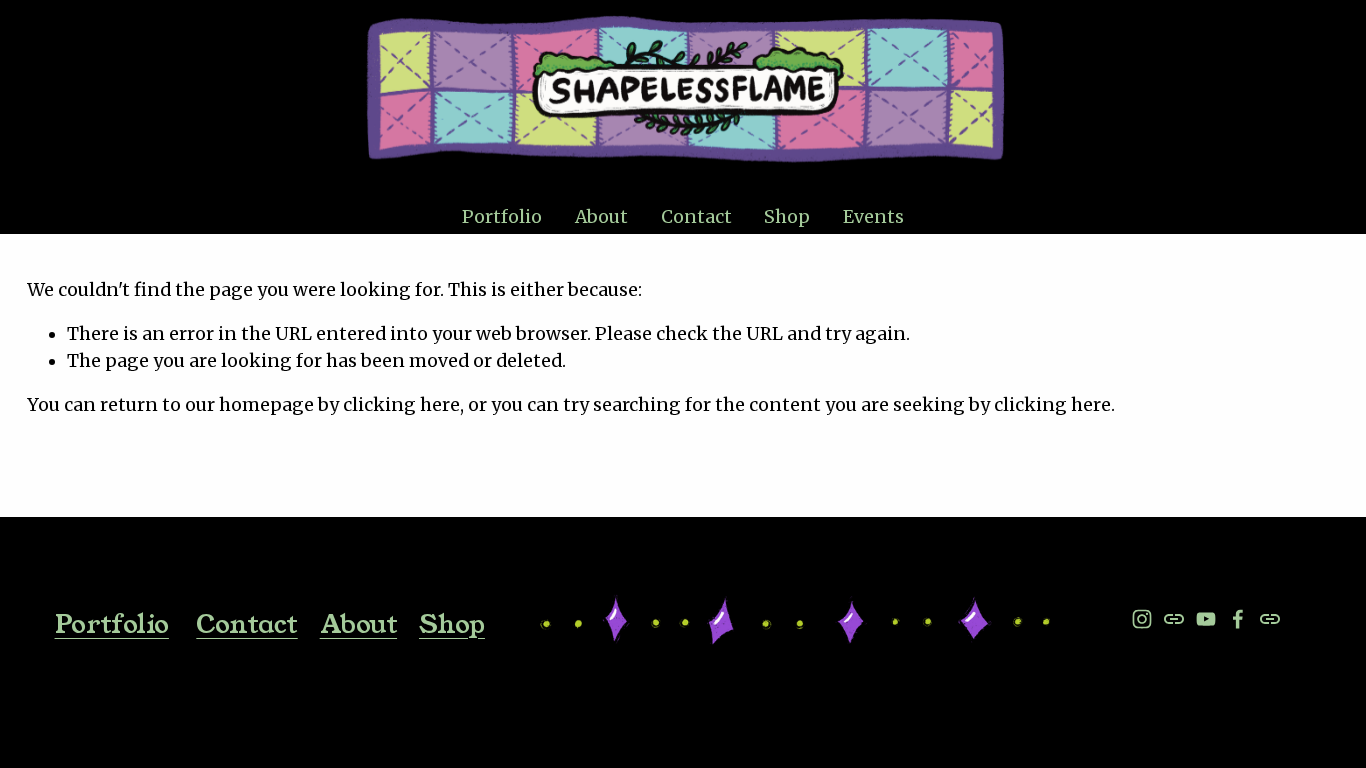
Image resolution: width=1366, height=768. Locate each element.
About (601, 217)
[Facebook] (1238, 619)
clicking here (401, 405)
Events (873, 217)
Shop (787, 217)
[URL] (1174, 619)
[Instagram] (1142, 619)
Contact (696, 217)
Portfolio (112, 624)
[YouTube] (1206, 619)
